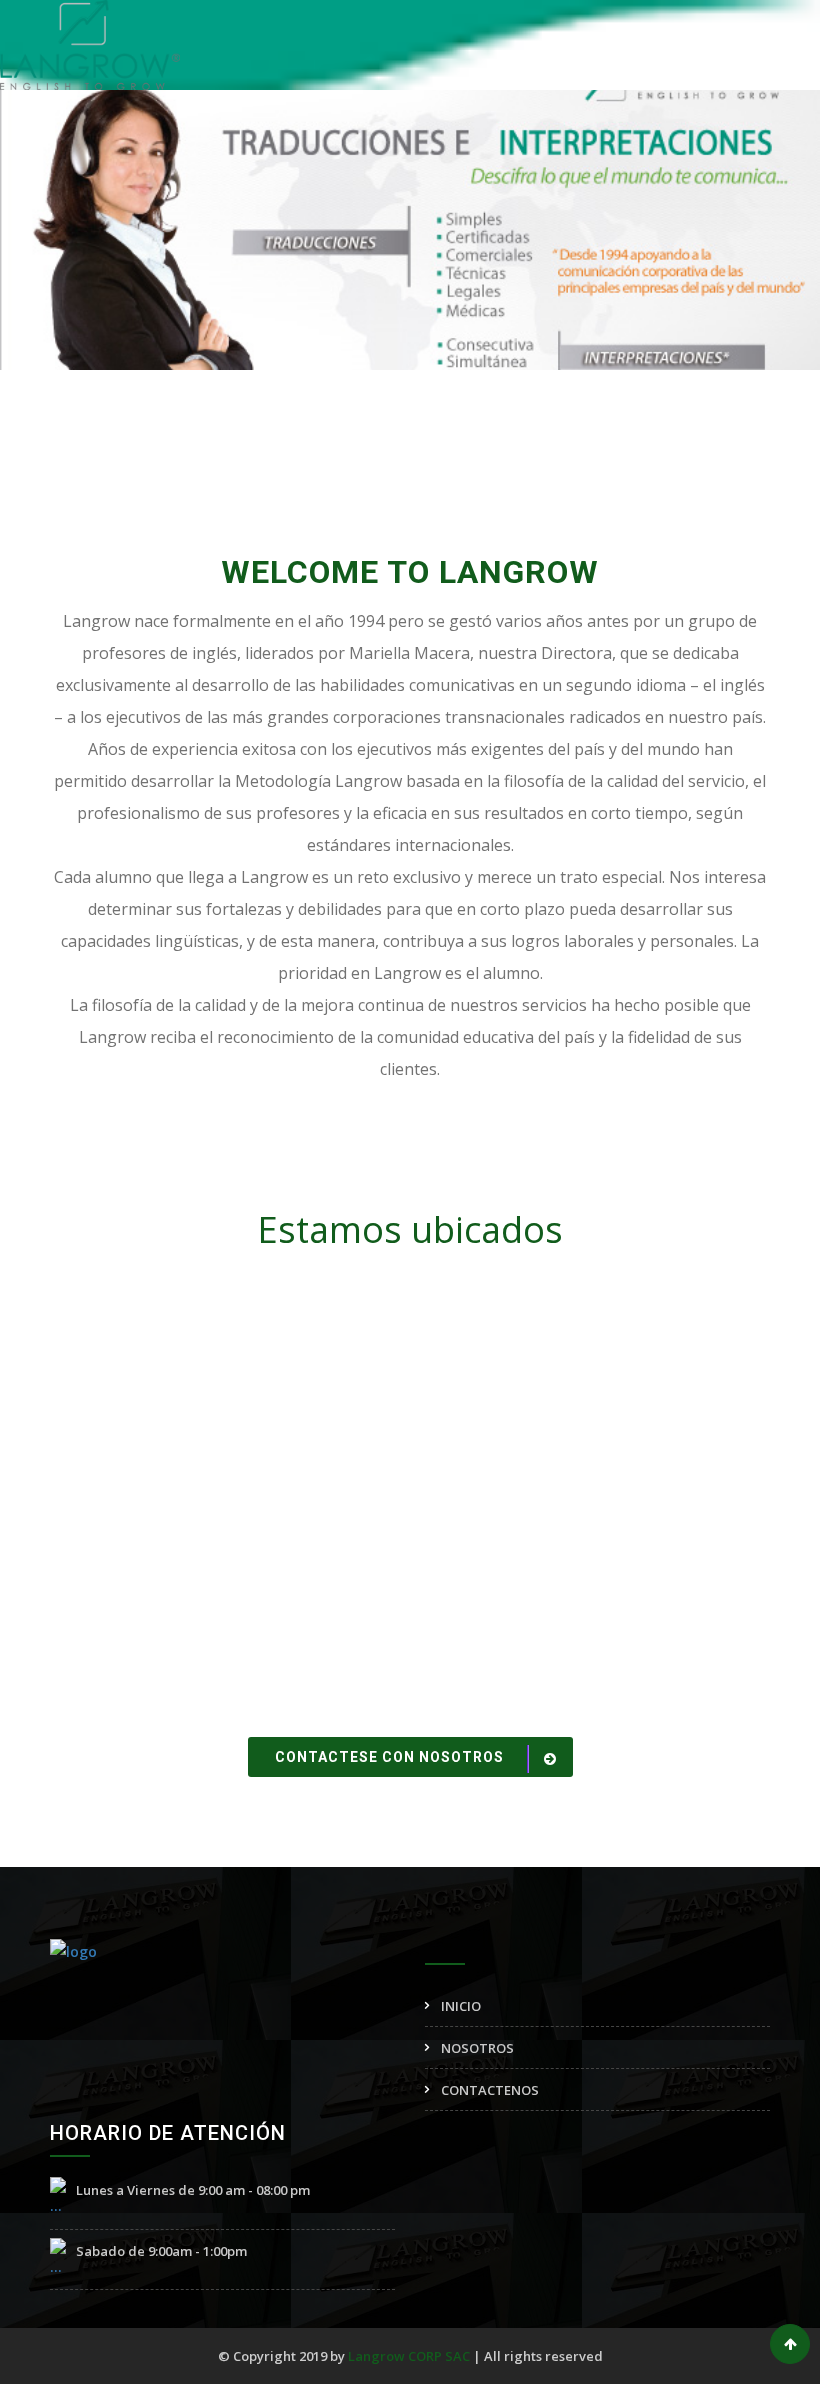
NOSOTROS (477, 2048)
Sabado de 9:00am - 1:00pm (161, 2251)
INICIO (461, 2006)
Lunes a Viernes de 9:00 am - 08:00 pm (193, 2190)
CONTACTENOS (490, 2090)
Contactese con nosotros (391, 1757)
